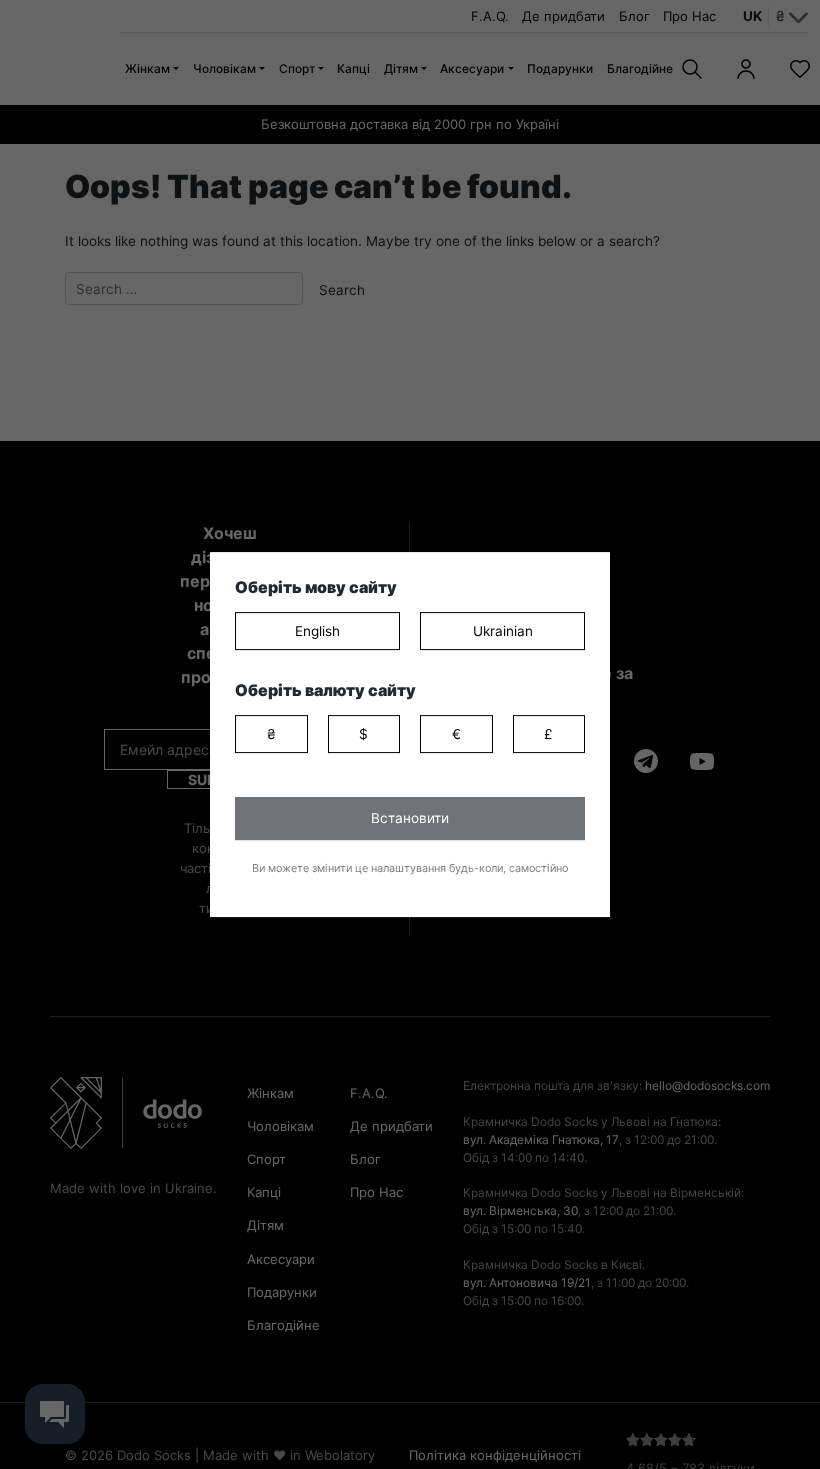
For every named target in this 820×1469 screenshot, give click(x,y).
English (317, 631)
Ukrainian (503, 631)
